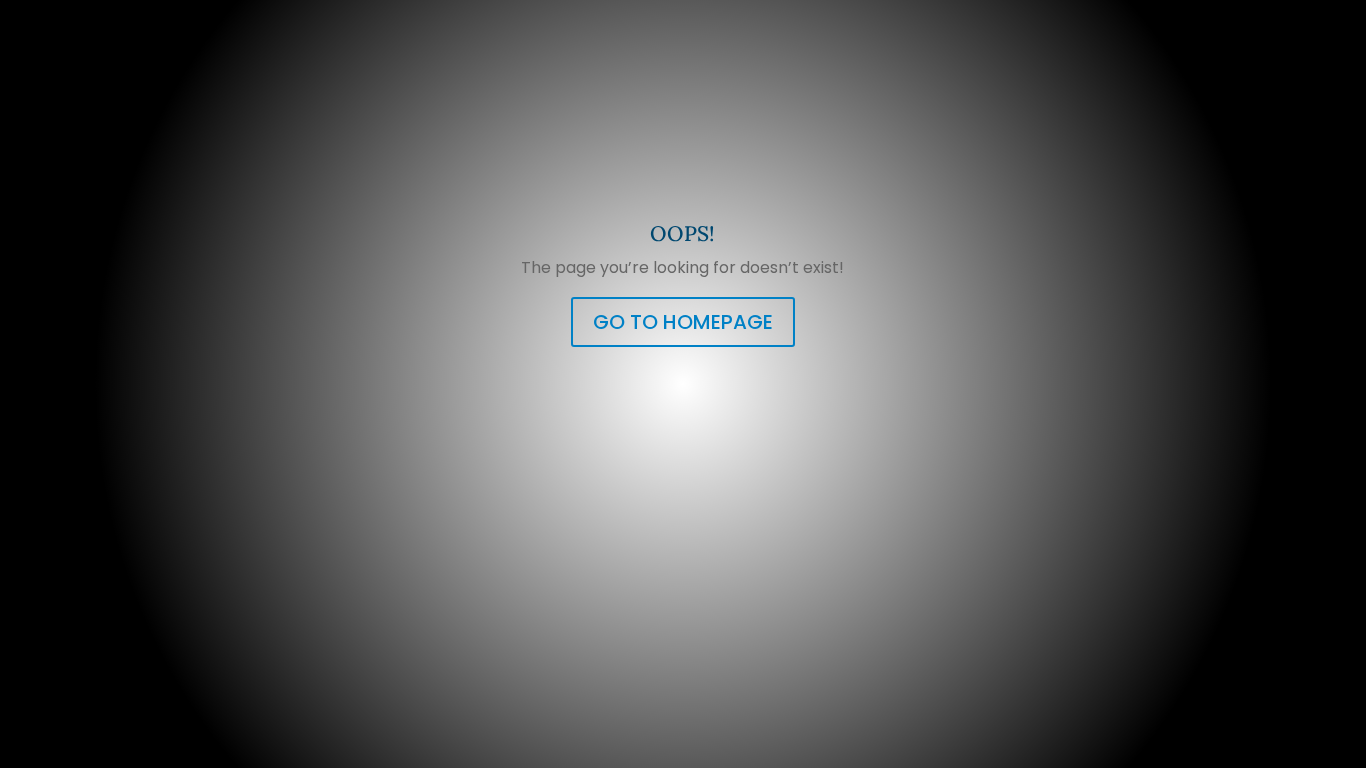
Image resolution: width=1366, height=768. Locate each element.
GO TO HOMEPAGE (683, 322)
